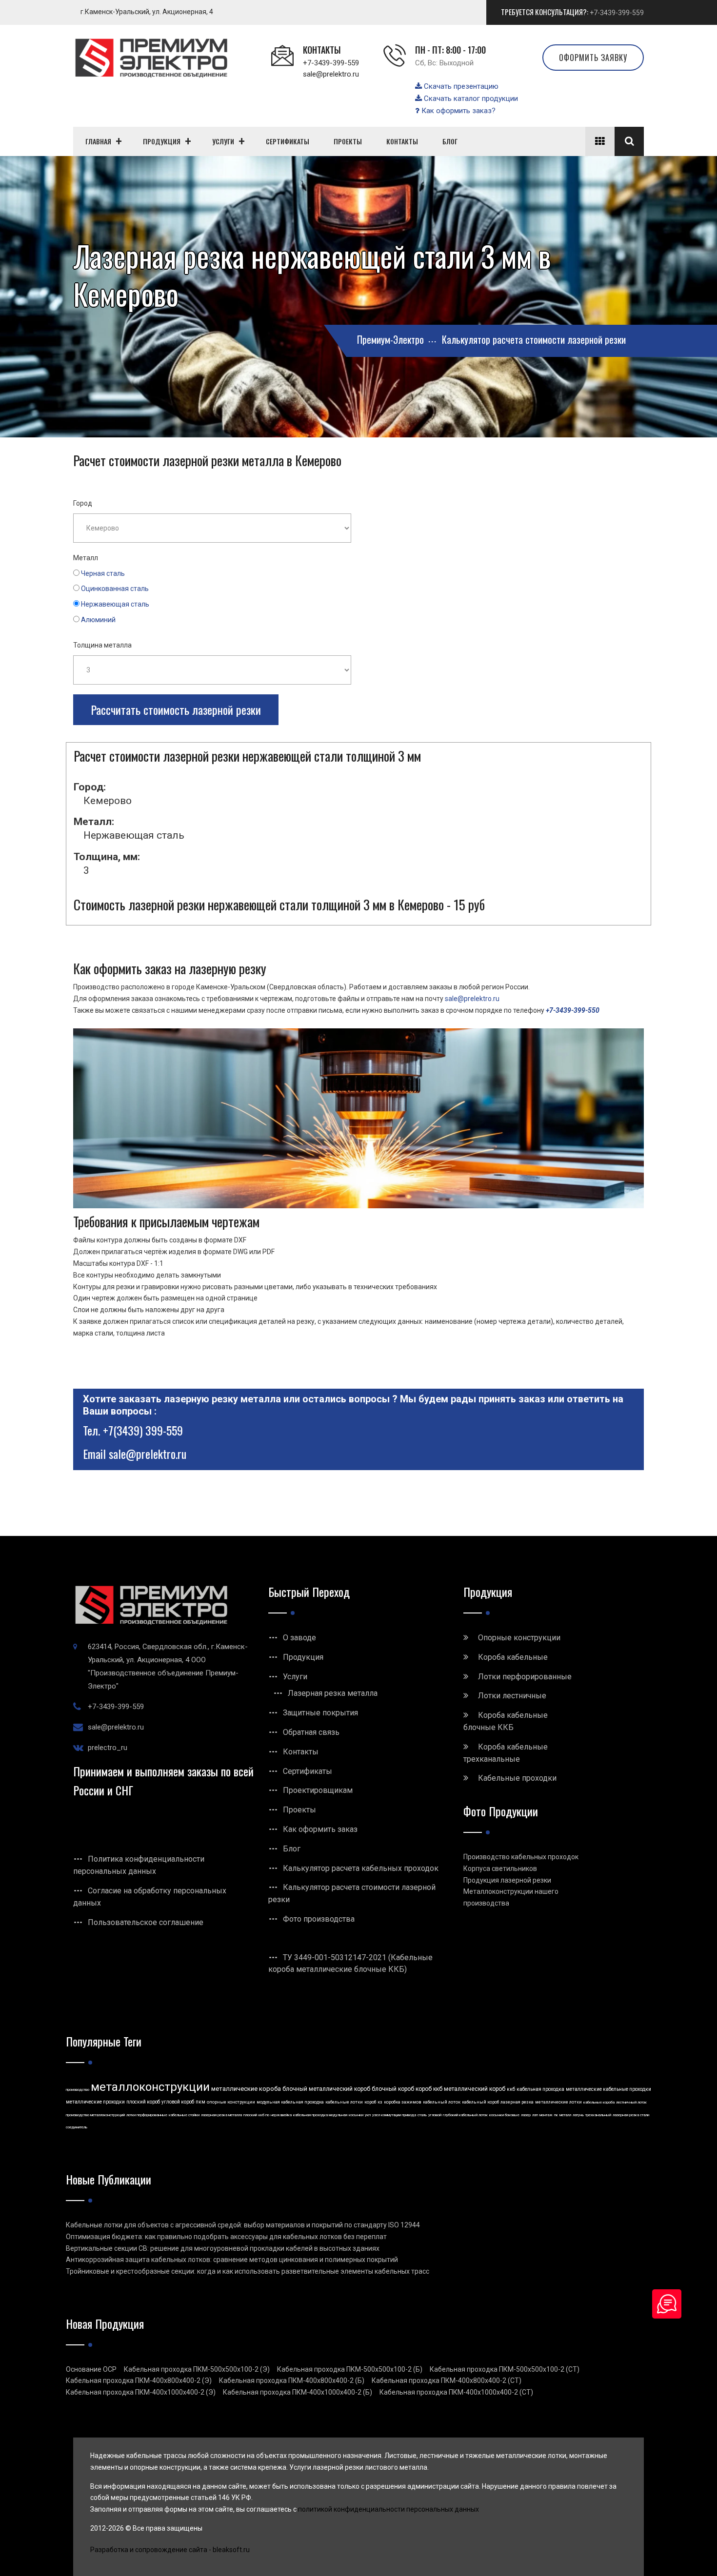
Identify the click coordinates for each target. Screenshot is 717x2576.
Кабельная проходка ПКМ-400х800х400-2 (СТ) (447, 2380)
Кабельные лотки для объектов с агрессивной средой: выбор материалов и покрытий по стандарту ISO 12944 (243, 2225)
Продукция (303, 1657)
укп (368, 2115)
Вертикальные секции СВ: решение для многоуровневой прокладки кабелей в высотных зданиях (223, 2248)
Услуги (295, 1677)
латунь (578, 2115)
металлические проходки (95, 2102)
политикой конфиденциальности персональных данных (388, 2509)
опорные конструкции (231, 2102)
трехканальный (598, 2115)
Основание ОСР (91, 2369)
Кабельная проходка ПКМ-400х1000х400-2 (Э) (141, 2392)
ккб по (264, 2115)
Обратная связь (311, 1732)
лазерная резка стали (631, 2115)
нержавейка (281, 2115)
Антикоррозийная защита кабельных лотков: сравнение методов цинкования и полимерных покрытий (232, 2260)
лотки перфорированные (147, 2115)
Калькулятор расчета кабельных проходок (361, 1868)
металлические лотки (558, 2102)
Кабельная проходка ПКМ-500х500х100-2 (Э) (197, 2369)
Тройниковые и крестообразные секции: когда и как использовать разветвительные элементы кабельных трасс (248, 2271)
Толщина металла (102, 645)
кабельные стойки (184, 2115)
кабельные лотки (344, 2102)
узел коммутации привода (394, 2115)
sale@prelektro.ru (331, 74)
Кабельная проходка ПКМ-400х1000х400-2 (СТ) (456, 2392)
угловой (435, 2115)
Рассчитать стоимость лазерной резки (176, 709)
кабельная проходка (540, 2089)
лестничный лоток (631, 2102)
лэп (535, 2115)
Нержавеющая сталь (115, 604)
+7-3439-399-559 (617, 13)
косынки (356, 2115)
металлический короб (475, 2089)
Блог (292, 1849)
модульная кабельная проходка (290, 2102)
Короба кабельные (513, 1657)
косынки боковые (504, 2115)
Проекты (299, 1810)
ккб (511, 2089)
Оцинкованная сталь (115, 589)
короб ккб (429, 2089)
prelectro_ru (108, 1748)
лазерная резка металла (221, 2115)
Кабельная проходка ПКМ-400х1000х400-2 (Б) (298, 2392)
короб (370, 2102)
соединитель (77, 2127)
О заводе (299, 1638)
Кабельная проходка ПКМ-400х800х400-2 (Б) (292, 2380)
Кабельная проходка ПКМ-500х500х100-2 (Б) (350, 2369)
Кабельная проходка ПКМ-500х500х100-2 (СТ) (505, 2369)
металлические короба (246, 2089)
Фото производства (319, 1919)
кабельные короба (599, 2102)
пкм (200, 2102)
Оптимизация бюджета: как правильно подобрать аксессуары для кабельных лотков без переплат (226, 2237)
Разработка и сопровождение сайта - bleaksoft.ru (170, 2550)
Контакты (301, 1752)
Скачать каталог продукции (470, 98)
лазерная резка (517, 2102)
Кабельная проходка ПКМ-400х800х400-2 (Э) (139, 2380)
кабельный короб (480, 2102)
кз (380, 2102)
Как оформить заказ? (458, 111)
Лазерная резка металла (333, 1693)
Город (83, 503)
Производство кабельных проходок (521, 1857)
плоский (250, 2115)
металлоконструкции (150, 2087)
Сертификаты (308, 1771)
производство (78, 2090)
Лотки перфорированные (525, 1677)
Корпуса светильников (500, 1868)
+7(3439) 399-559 (143, 1430)
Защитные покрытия (320, 1713)
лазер (526, 2115)
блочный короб (393, 2089)
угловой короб (178, 2102)
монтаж (546, 2115)
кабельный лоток (442, 2102)
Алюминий (98, 620)
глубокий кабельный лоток (465, 2115)
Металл (86, 558)
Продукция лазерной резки (507, 1880)
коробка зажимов (403, 2102)
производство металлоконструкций (95, 2115)
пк (556, 2115)
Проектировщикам (318, 1790)
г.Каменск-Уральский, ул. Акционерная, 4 (147, 12)
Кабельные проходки (517, 1778)
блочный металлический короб (326, 2089)
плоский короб (143, 2102)
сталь (422, 2115)
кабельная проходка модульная (320, 2115)
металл (565, 2115)
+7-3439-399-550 (573, 1010)
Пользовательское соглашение (146, 1922)
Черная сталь (103, 573)
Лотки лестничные (512, 1696)
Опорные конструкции (519, 1638)
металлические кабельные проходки (608, 2089)
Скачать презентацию (460, 86)
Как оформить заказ (320, 1829)
